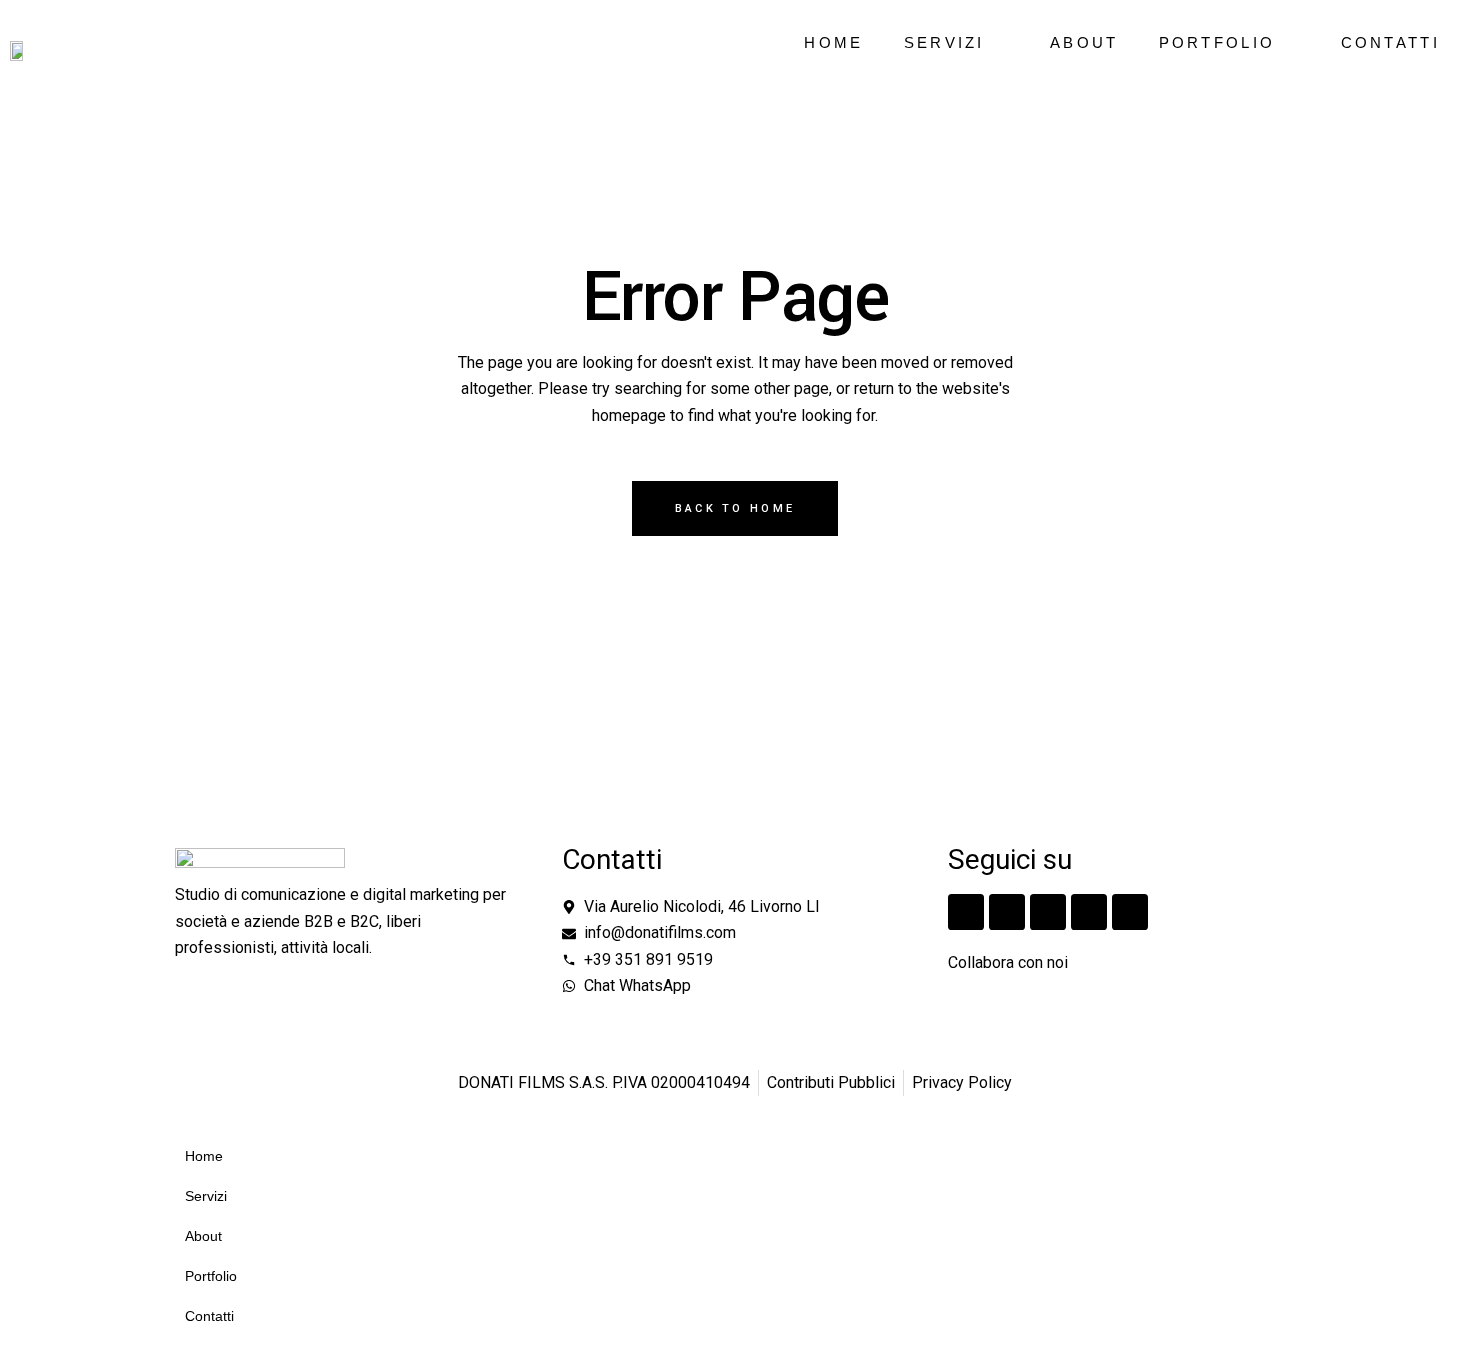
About (1084, 42)
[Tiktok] (1048, 912)
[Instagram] (966, 912)
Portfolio (1217, 42)
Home (833, 42)
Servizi (944, 42)
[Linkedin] (1089, 912)
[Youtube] (1130, 912)
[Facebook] (1007, 912)
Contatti (1390, 42)
